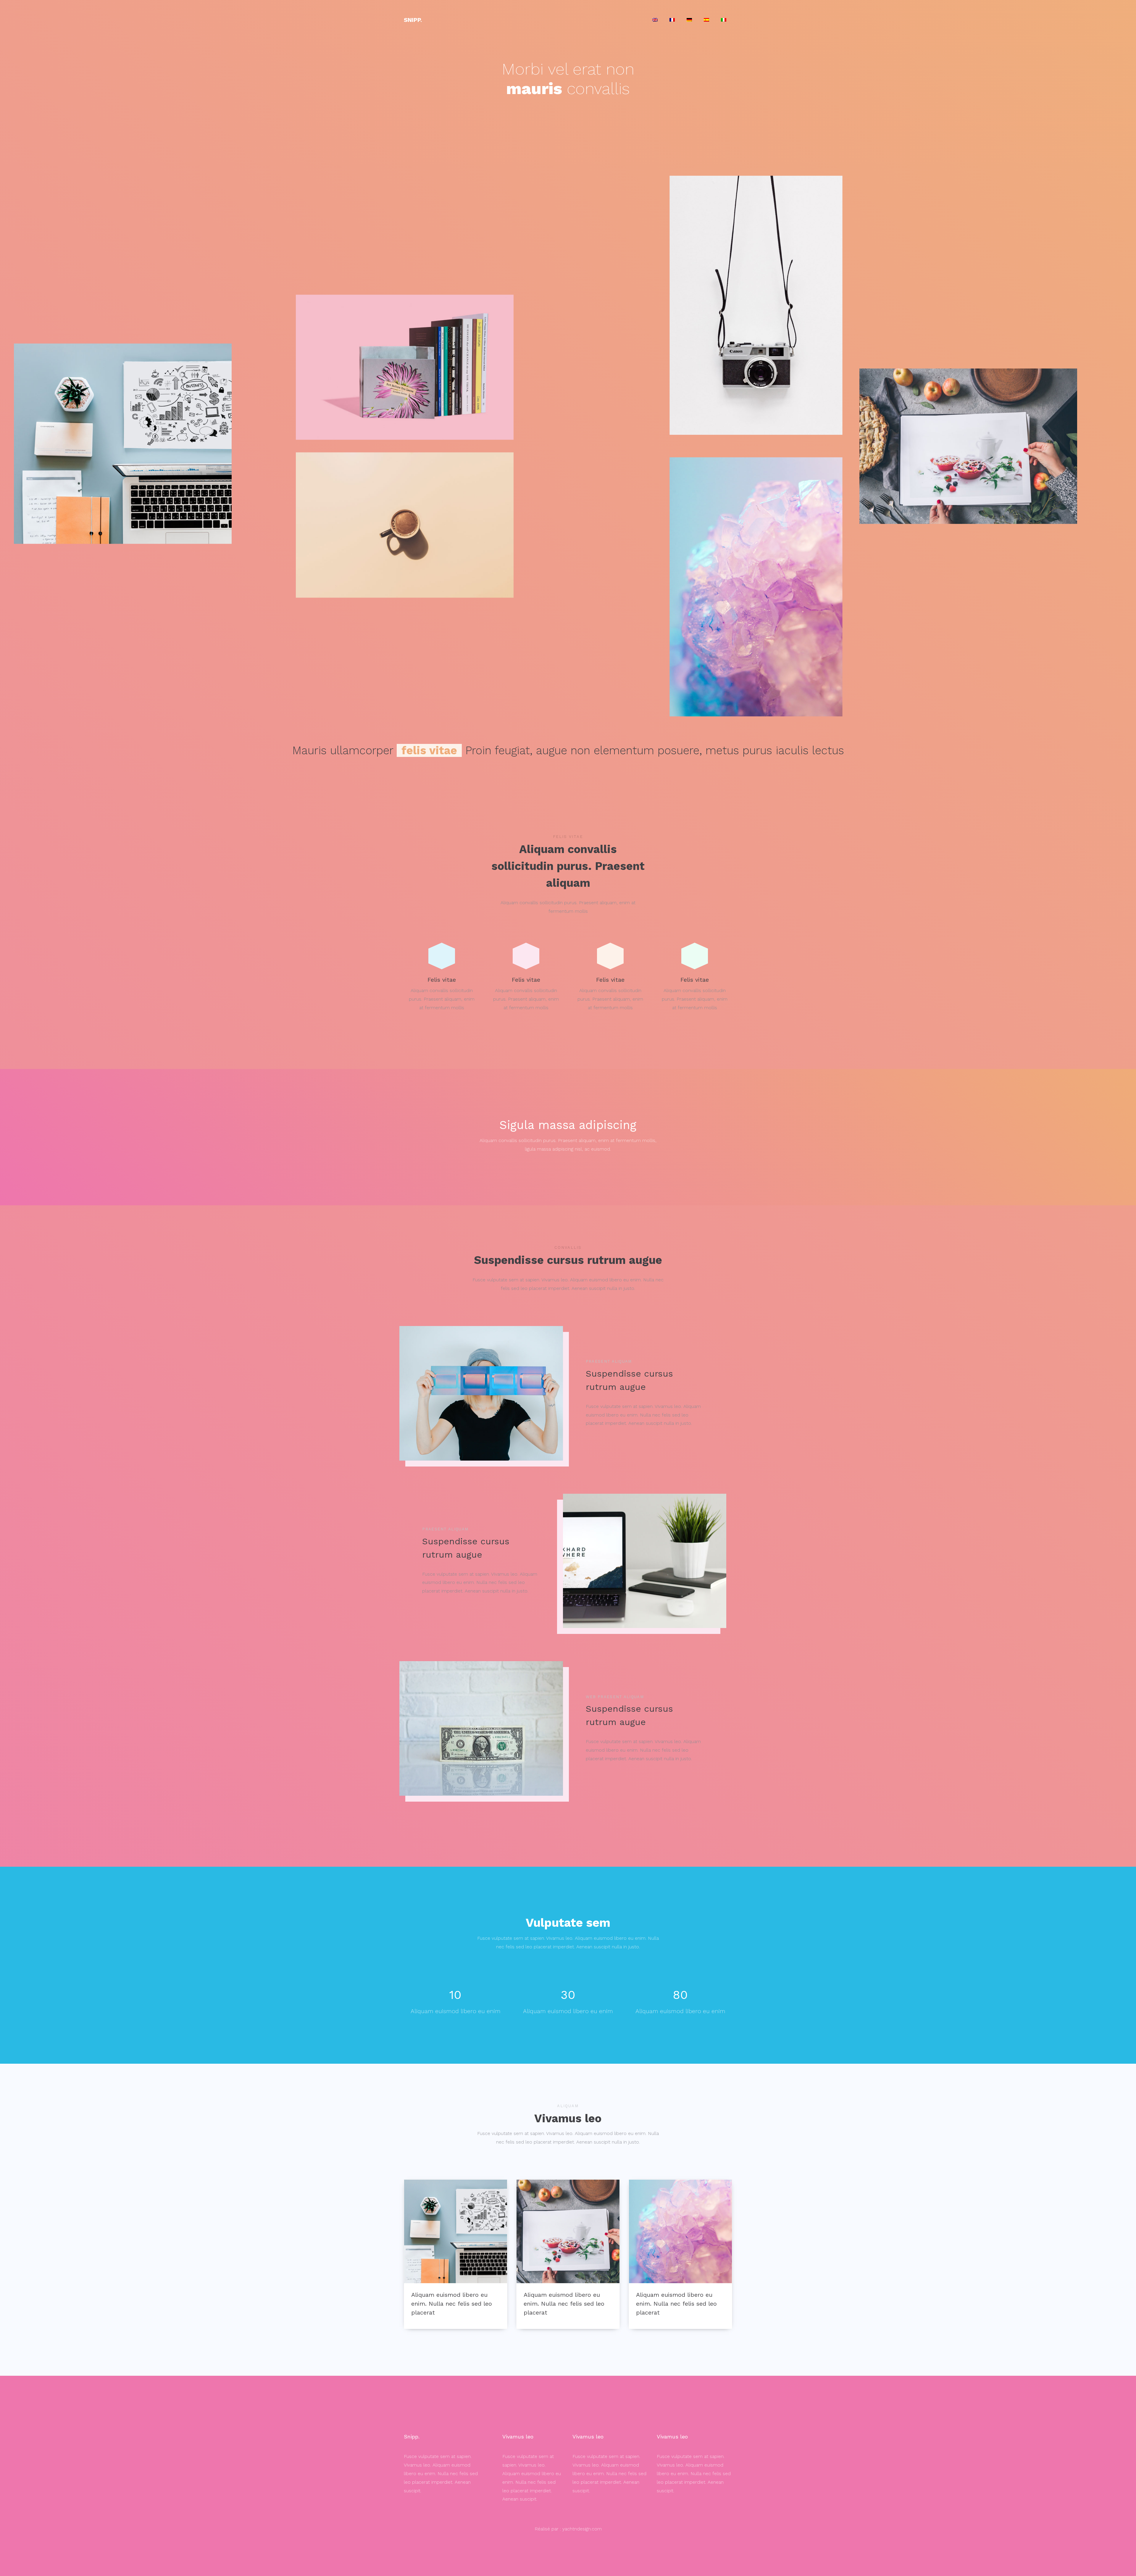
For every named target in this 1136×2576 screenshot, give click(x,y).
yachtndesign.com (582, 2529)
